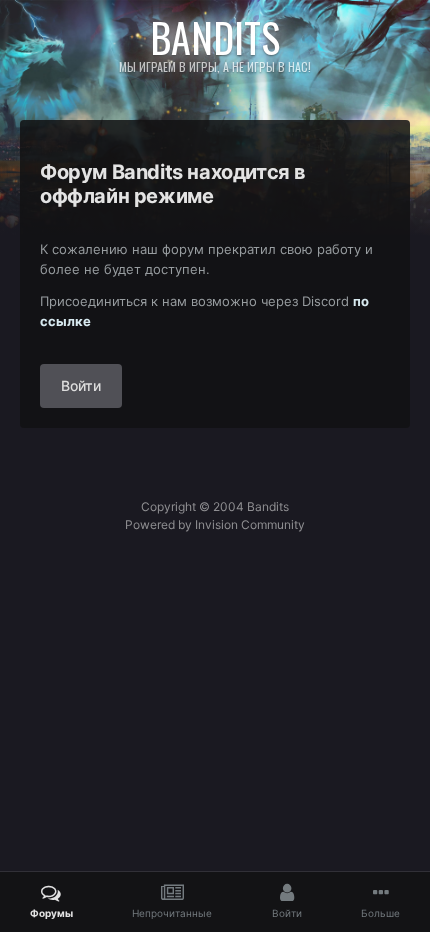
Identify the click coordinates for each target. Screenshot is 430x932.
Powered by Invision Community (215, 524)
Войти (81, 385)
